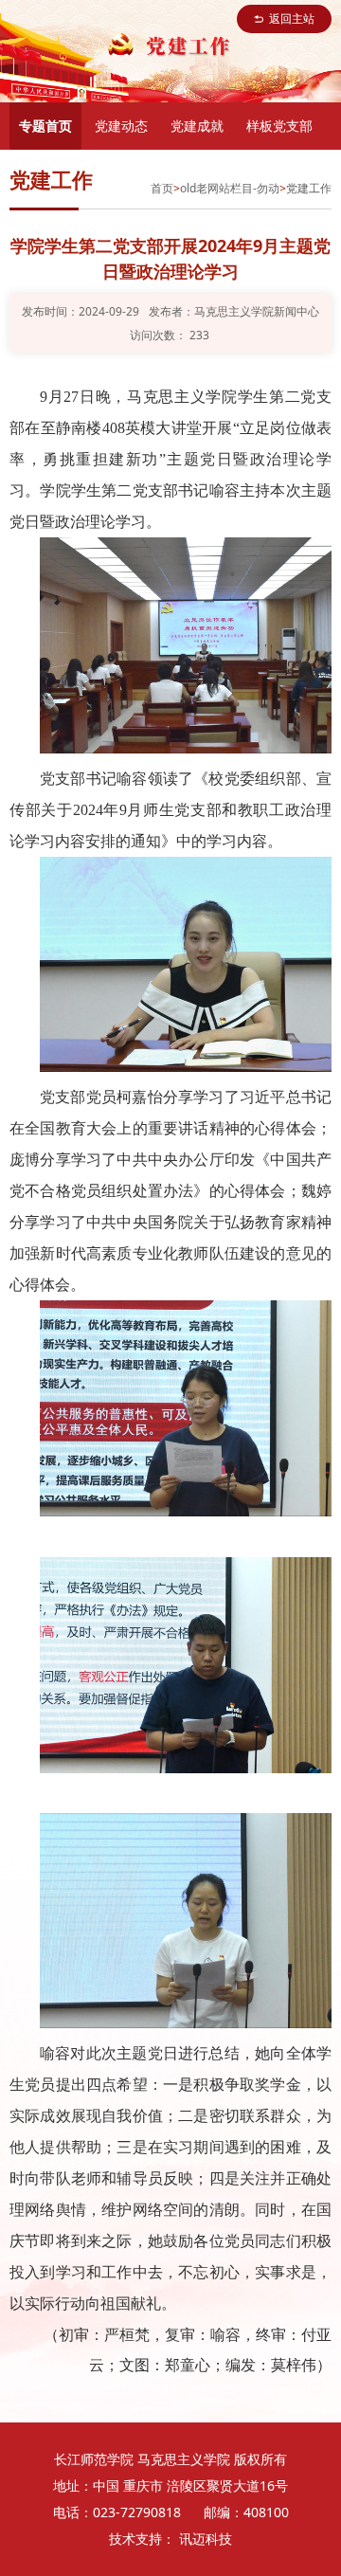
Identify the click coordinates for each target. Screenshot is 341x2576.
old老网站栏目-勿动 (230, 188)
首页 (162, 188)
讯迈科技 (206, 2539)
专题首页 (45, 126)
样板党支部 (279, 126)
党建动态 (121, 126)
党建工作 (309, 188)
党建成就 (197, 126)
